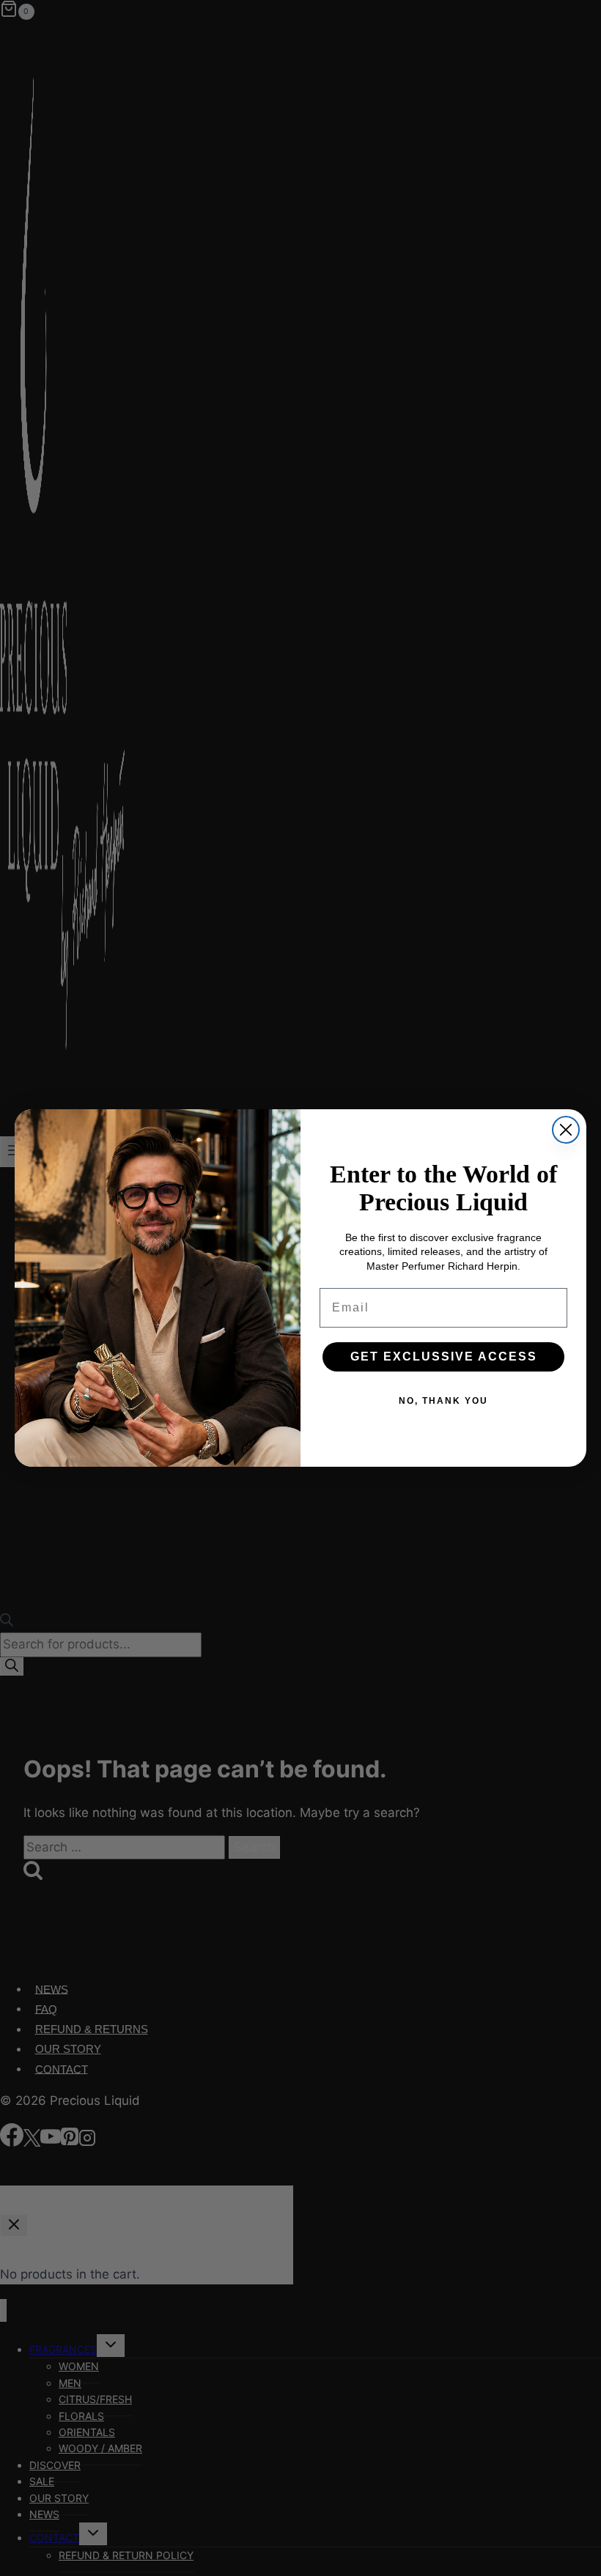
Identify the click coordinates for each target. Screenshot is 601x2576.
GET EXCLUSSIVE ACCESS (444, 1357)
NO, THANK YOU (443, 1401)
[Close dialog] (566, 1130)
